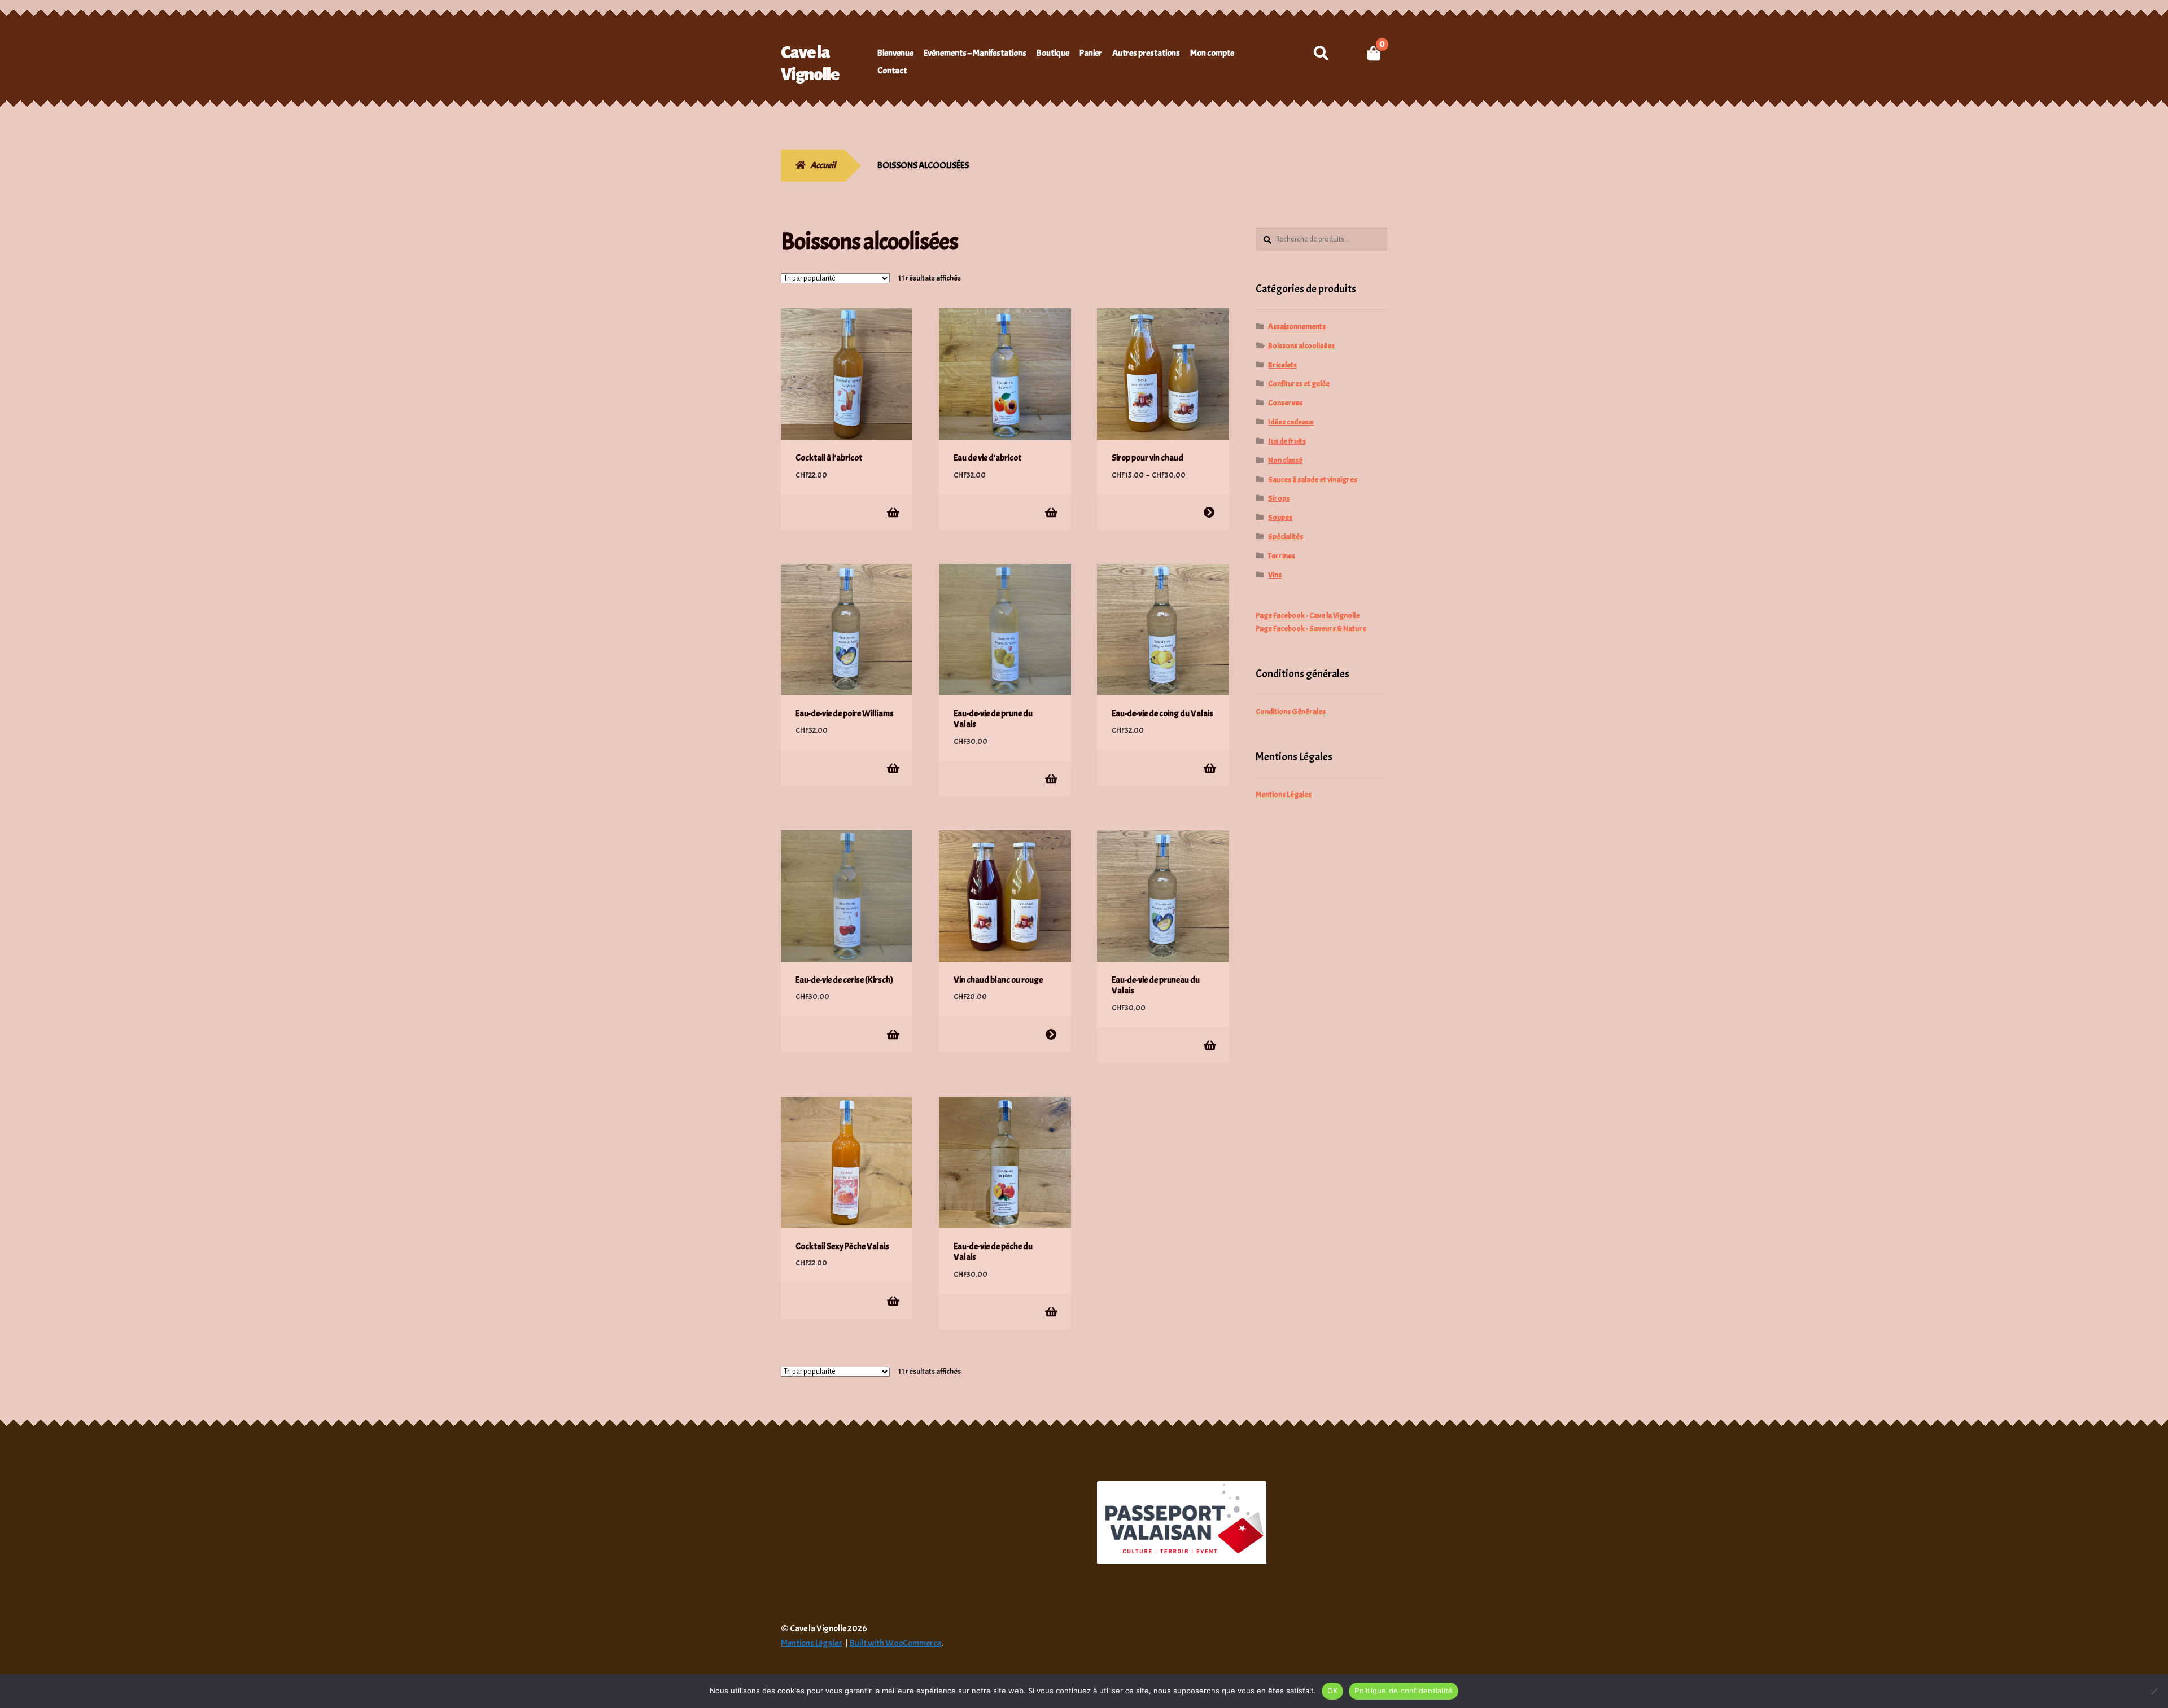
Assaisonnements (1297, 327)
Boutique (1053, 53)
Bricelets (1282, 365)
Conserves (1285, 403)
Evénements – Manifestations (975, 53)
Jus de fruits (1287, 441)
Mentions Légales (1284, 794)
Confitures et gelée (1299, 384)
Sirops (1279, 498)
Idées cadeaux (1291, 422)
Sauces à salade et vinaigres (1313, 479)
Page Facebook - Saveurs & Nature (1311, 629)
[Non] (2154, 1691)
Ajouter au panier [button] (892, 512)
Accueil (823, 165)
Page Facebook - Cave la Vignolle (1308, 616)
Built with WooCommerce (895, 1643)
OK (1333, 1691)
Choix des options (1209, 512)
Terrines (1282, 556)
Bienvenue (895, 53)
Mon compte (1212, 53)
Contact (892, 71)
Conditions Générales (1291, 711)
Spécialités (1286, 537)
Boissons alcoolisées (1301, 346)
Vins (1275, 575)
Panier (1091, 53)
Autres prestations (1146, 53)
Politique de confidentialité (1404, 1691)
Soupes (1280, 517)
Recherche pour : (1321, 53)
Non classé (1285, 460)
